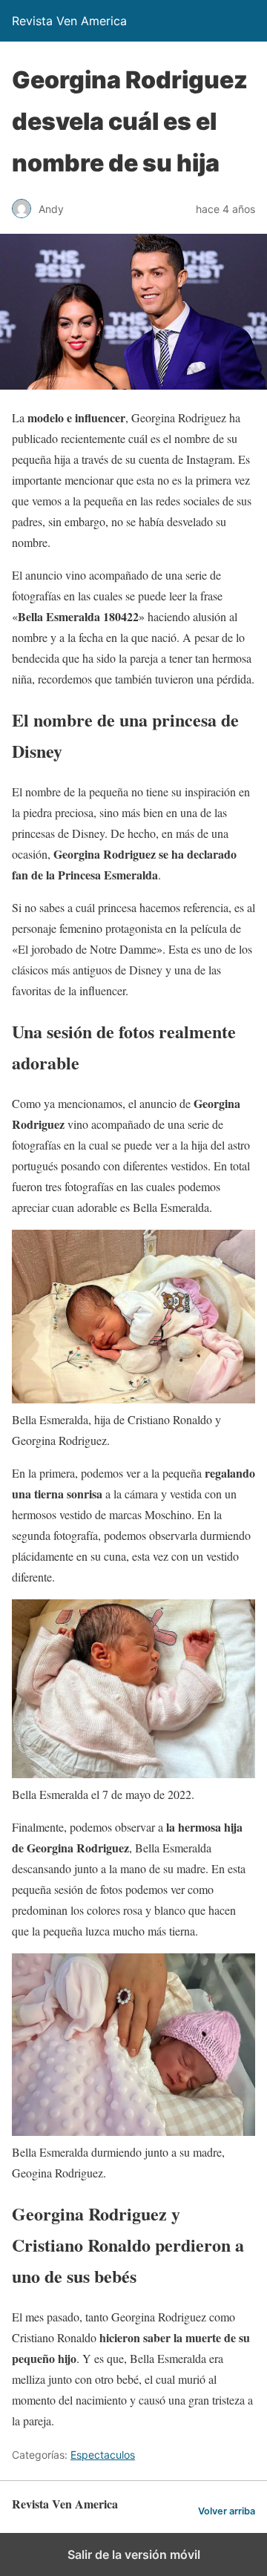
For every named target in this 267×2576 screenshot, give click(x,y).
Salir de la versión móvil (134, 2554)
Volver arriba (227, 2511)
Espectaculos (103, 2455)
